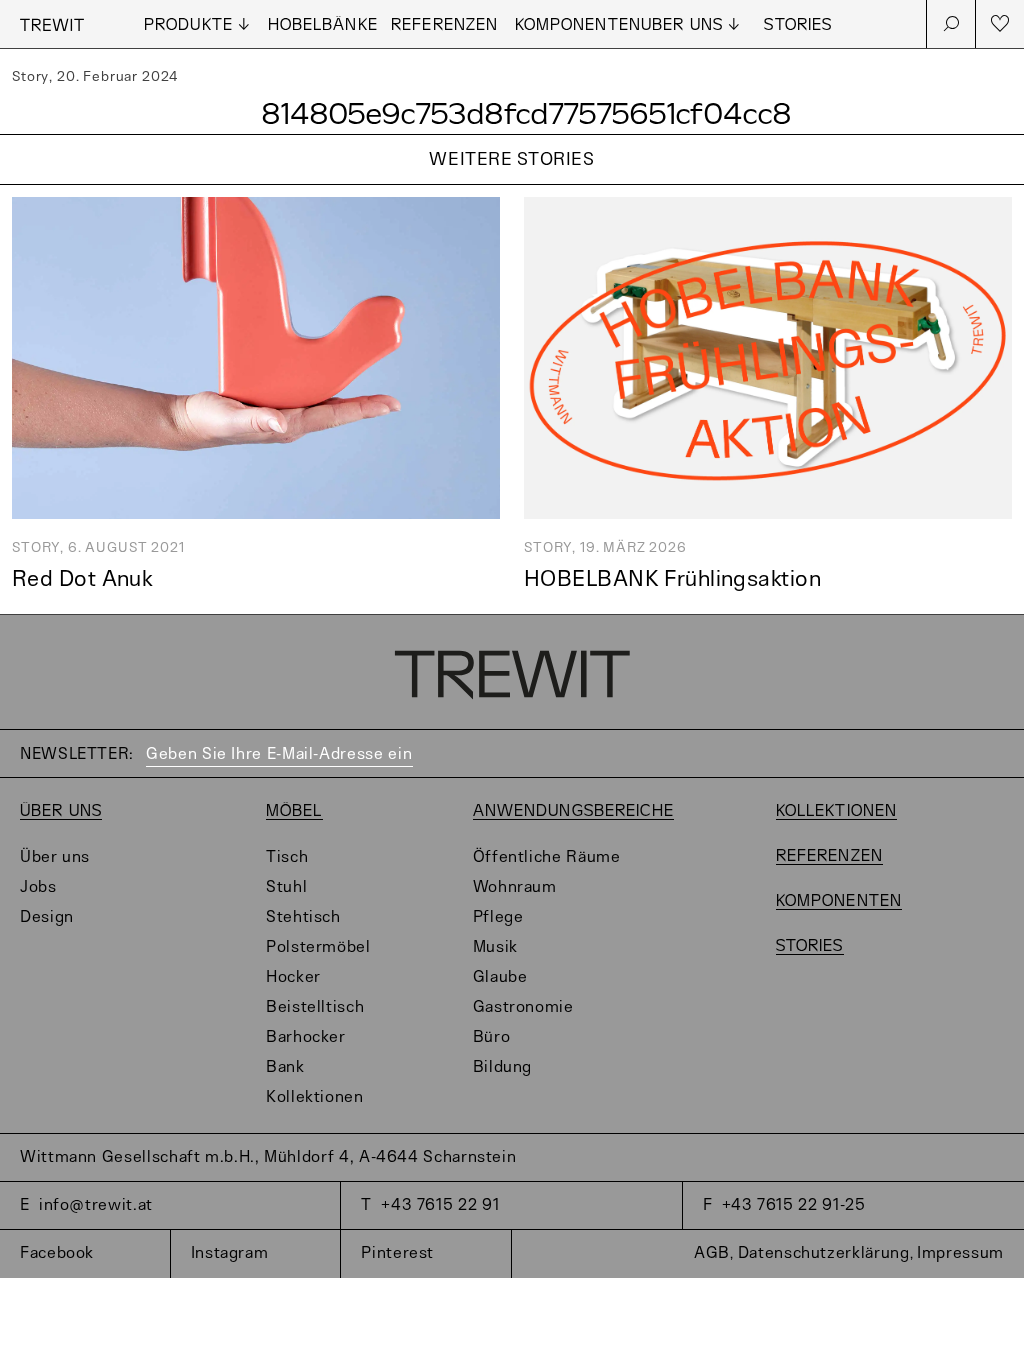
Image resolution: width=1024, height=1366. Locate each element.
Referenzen (444, 25)
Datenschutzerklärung (824, 1253)
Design (47, 917)
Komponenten (578, 25)
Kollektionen (315, 1097)
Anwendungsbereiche (573, 811)
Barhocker (306, 1037)
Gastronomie (523, 1007)
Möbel (294, 811)
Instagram (230, 1253)
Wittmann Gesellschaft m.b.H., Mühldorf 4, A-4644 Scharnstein (268, 1157)
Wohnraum (515, 887)
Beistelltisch (315, 1007)
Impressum (960, 1253)
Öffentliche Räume (547, 857)
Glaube (500, 977)
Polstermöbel (318, 947)
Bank (285, 1067)
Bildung (502, 1067)
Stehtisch (303, 917)
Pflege (498, 917)
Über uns (61, 811)
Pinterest (397, 1253)
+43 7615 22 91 (440, 1205)
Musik (495, 947)
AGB (712, 1253)
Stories (798, 25)
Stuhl (286, 887)
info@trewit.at (96, 1205)
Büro (492, 1037)
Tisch (287, 857)
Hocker (293, 977)
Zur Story (512, 185)
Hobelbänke (323, 25)
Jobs (38, 887)
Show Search (951, 24)
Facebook (57, 1253)
